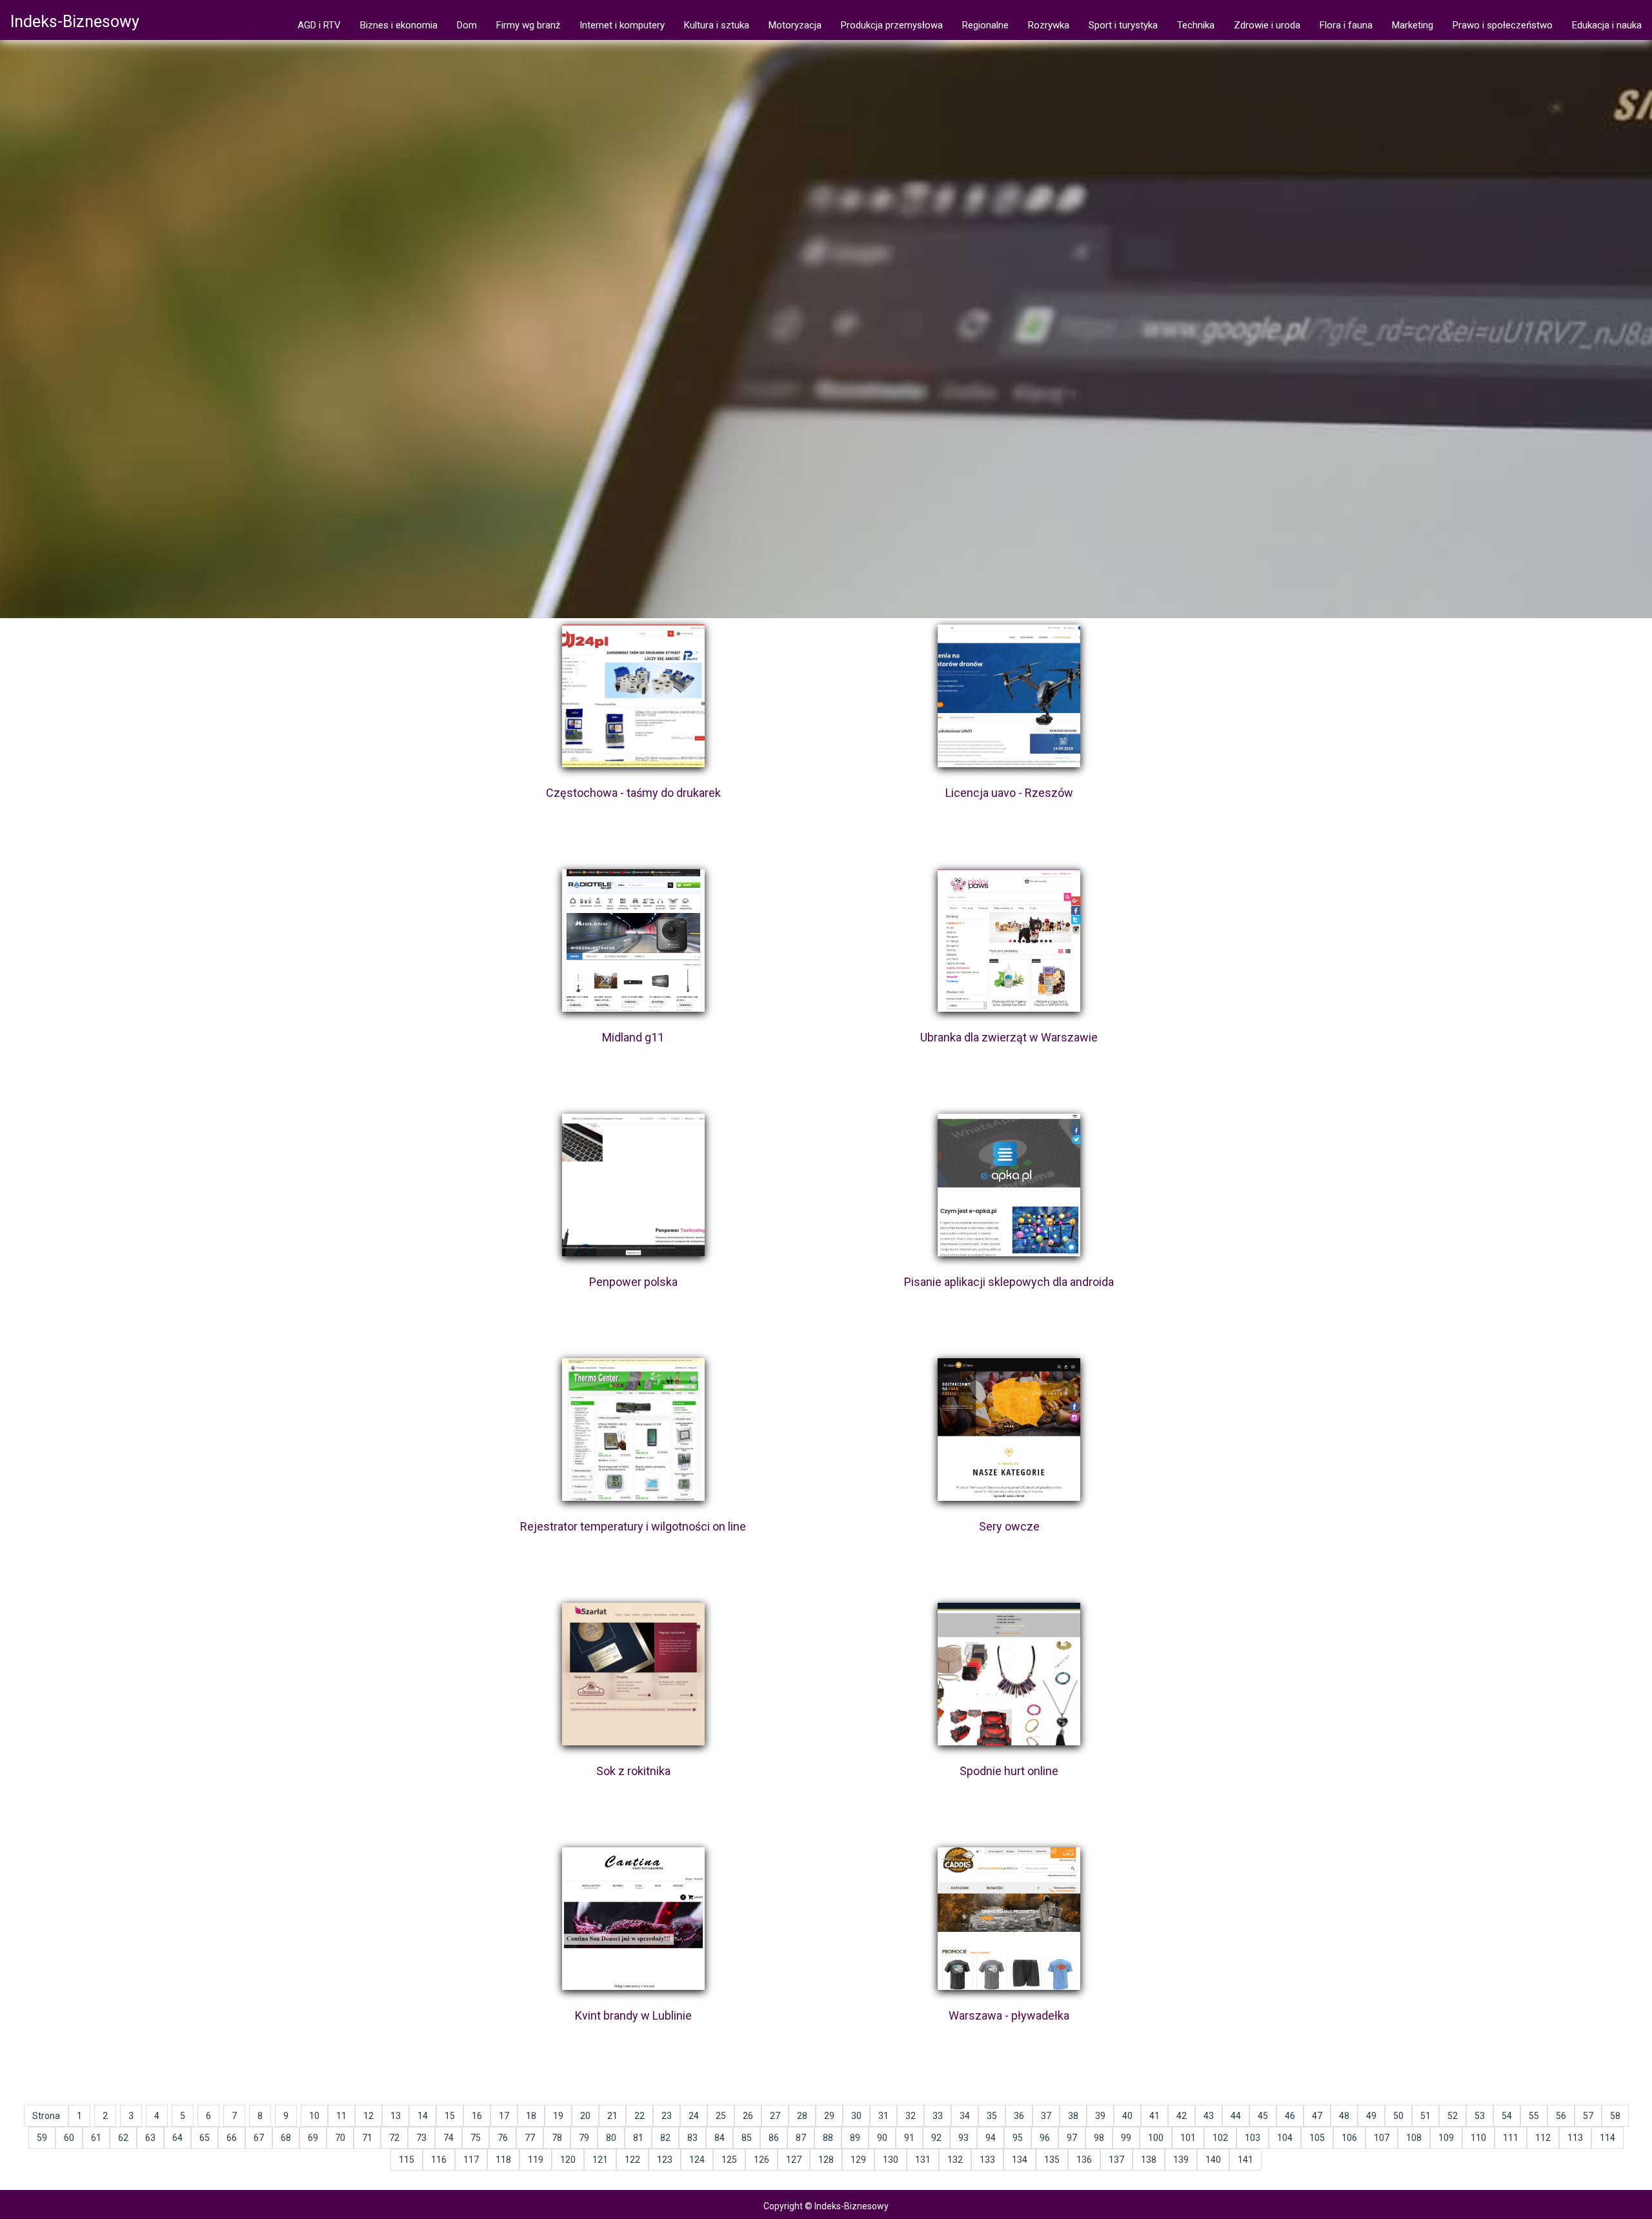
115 (407, 2160)
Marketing (1413, 25)
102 (1220, 2138)
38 (1073, 2116)
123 (665, 2160)
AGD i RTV (319, 25)
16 (477, 2116)
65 (205, 2138)
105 (1317, 2138)
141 (1245, 2160)
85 (747, 2138)
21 (612, 2116)
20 (585, 2116)
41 (1154, 2116)
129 (858, 2160)
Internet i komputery (622, 25)
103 (1253, 2138)
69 (313, 2138)
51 (1425, 2116)
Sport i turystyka (1123, 25)
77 (530, 2138)
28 (802, 2116)
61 (96, 2138)
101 (1188, 2138)
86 (774, 2138)
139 (1181, 2160)
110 (1478, 2138)
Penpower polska (633, 1282)
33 (938, 2116)
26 (748, 2116)
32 (911, 2116)
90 (882, 2138)
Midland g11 (633, 1037)
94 (991, 2138)
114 (1607, 2138)
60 (69, 2138)
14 (423, 2116)
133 (987, 2160)
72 (394, 2138)
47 (1317, 2116)
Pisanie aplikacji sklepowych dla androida (1009, 1282)
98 (1099, 2138)
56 (1561, 2116)
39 (1100, 2116)
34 (965, 2116)
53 (1480, 2116)
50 (1398, 2116)
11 (341, 2116)
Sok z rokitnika (633, 1771)
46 (1290, 2116)
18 (531, 2116)
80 (611, 2138)
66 (232, 2138)
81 (638, 2138)
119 (536, 2160)
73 (421, 2138)
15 (450, 2116)
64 (177, 2138)
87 (801, 2138)
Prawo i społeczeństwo (1503, 25)
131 (923, 2160)
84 (720, 2138)
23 (667, 2116)
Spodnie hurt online (1009, 1771)
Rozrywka (1049, 25)
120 (568, 2160)
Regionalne (985, 25)
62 (123, 2138)
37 (1046, 2116)
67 (259, 2138)
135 (1052, 2160)
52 (1453, 2116)
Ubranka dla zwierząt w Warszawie (1009, 1037)
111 (1511, 2138)
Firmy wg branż (528, 25)
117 (471, 2160)
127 (794, 2160)
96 (1045, 2138)
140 (1213, 2160)
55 (1534, 2116)
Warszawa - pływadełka (1009, 2015)
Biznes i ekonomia (399, 25)
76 (503, 2138)
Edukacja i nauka (1607, 25)
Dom (467, 25)
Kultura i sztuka (717, 25)
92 (936, 2138)
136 (1084, 2160)
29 (829, 2116)
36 (1019, 2116)
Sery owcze (1009, 1526)
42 (1182, 2116)
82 (665, 2138)
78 (557, 2138)
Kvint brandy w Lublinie (633, 2015)
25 (721, 2116)
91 (909, 2138)
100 (1156, 2138)
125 (729, 2160)
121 (600, 2160)
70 (340, 2138)
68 (286, 2138)
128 (826, 2160)
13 (396, 2116)
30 (856, 2116)
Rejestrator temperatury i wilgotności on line (633, 1526)
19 (558, 2116)
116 (439, 2160)
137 (1116, 2160)
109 (1446, 2138)
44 (1236, 2116)
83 (692, 2138)
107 (1382, 2138)
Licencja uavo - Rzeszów (1009, 793)
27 (775, 2116)
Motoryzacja (795, 25)
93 (963, 2138)
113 (1575, 2138)
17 (504, 2116)
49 (1371, 2116)
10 (314, 2116)
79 (584, 2138)
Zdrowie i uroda (1267, 25)
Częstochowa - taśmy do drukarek (633, 793)
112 (1543, 2138)
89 (855, 2138)
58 (1615, 2116)
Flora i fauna (1346, 25)
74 (448, 2138)
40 (1127, 2116)
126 (761, 2160)
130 (891, 2160)
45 (1263, 2116)
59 (42, 2138)
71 (367, 2138)
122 (632, 2160)
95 (1018, 2138)
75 (476, 2138)
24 (694, 2116)
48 (1344, 2116)
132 (955, 2160)
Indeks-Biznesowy (75, 22)
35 (992, 2116)
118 (503, 2160)
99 (1126, 2138)
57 (1588, 2116)
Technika (1196, 25)
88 (828, 2138)
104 (1285, 2138)
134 (1020, 2160)
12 (368, 2116)
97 (1072, 2138)
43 (1209, 2116)
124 (697, 2160)
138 (1149, 2160)
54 (1507, 2116)
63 (150, 2138)
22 (640, 2116)
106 (1349, 2138)
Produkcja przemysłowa (892, 25)
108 (1414, 2138)
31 (883, 2116)
